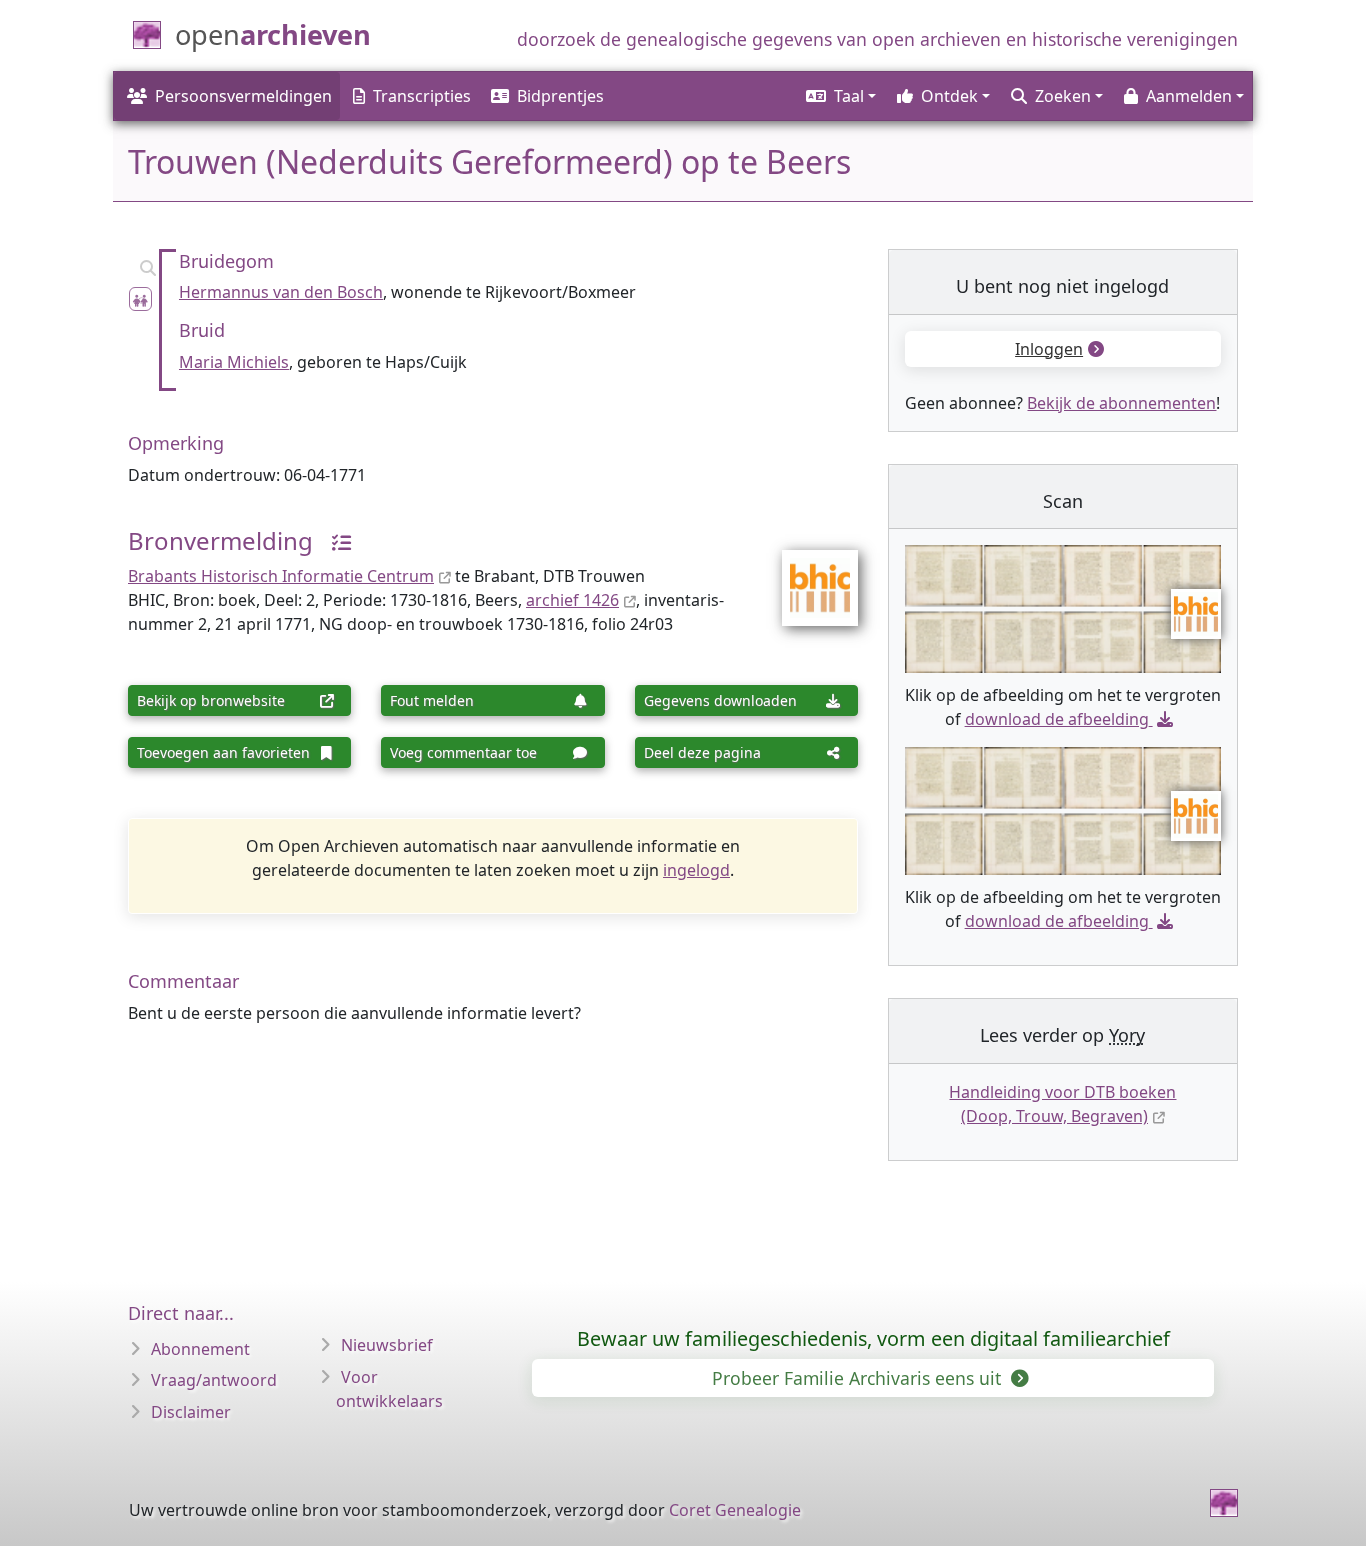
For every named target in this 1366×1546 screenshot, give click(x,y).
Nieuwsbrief (387, 1345)
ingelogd (696, 870)
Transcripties (422, 96)
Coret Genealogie (735, 1510)
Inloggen (1049, 349)
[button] (839, 96)
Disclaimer (191, 1412)
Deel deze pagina (702, 752)
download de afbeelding (1057, 719)
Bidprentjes (560, 96)
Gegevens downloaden (720, 700)
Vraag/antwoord (214, 1380)
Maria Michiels (234, 362)
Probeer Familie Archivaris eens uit (859, 1378)
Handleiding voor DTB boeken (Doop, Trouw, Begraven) (1062, 1104)
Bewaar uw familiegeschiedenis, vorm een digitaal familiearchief (873, 1338)
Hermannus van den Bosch (281, 292)
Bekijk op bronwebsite (211, 700)
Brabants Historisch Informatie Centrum (281, 576)
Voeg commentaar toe (463, 752)
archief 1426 (572, 600)
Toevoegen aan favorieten (223, 752)
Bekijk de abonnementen (1121, 403)
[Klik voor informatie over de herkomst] (334, 540)
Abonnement (200, 1349)
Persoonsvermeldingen (243, 96)
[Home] (1224, 1503)
